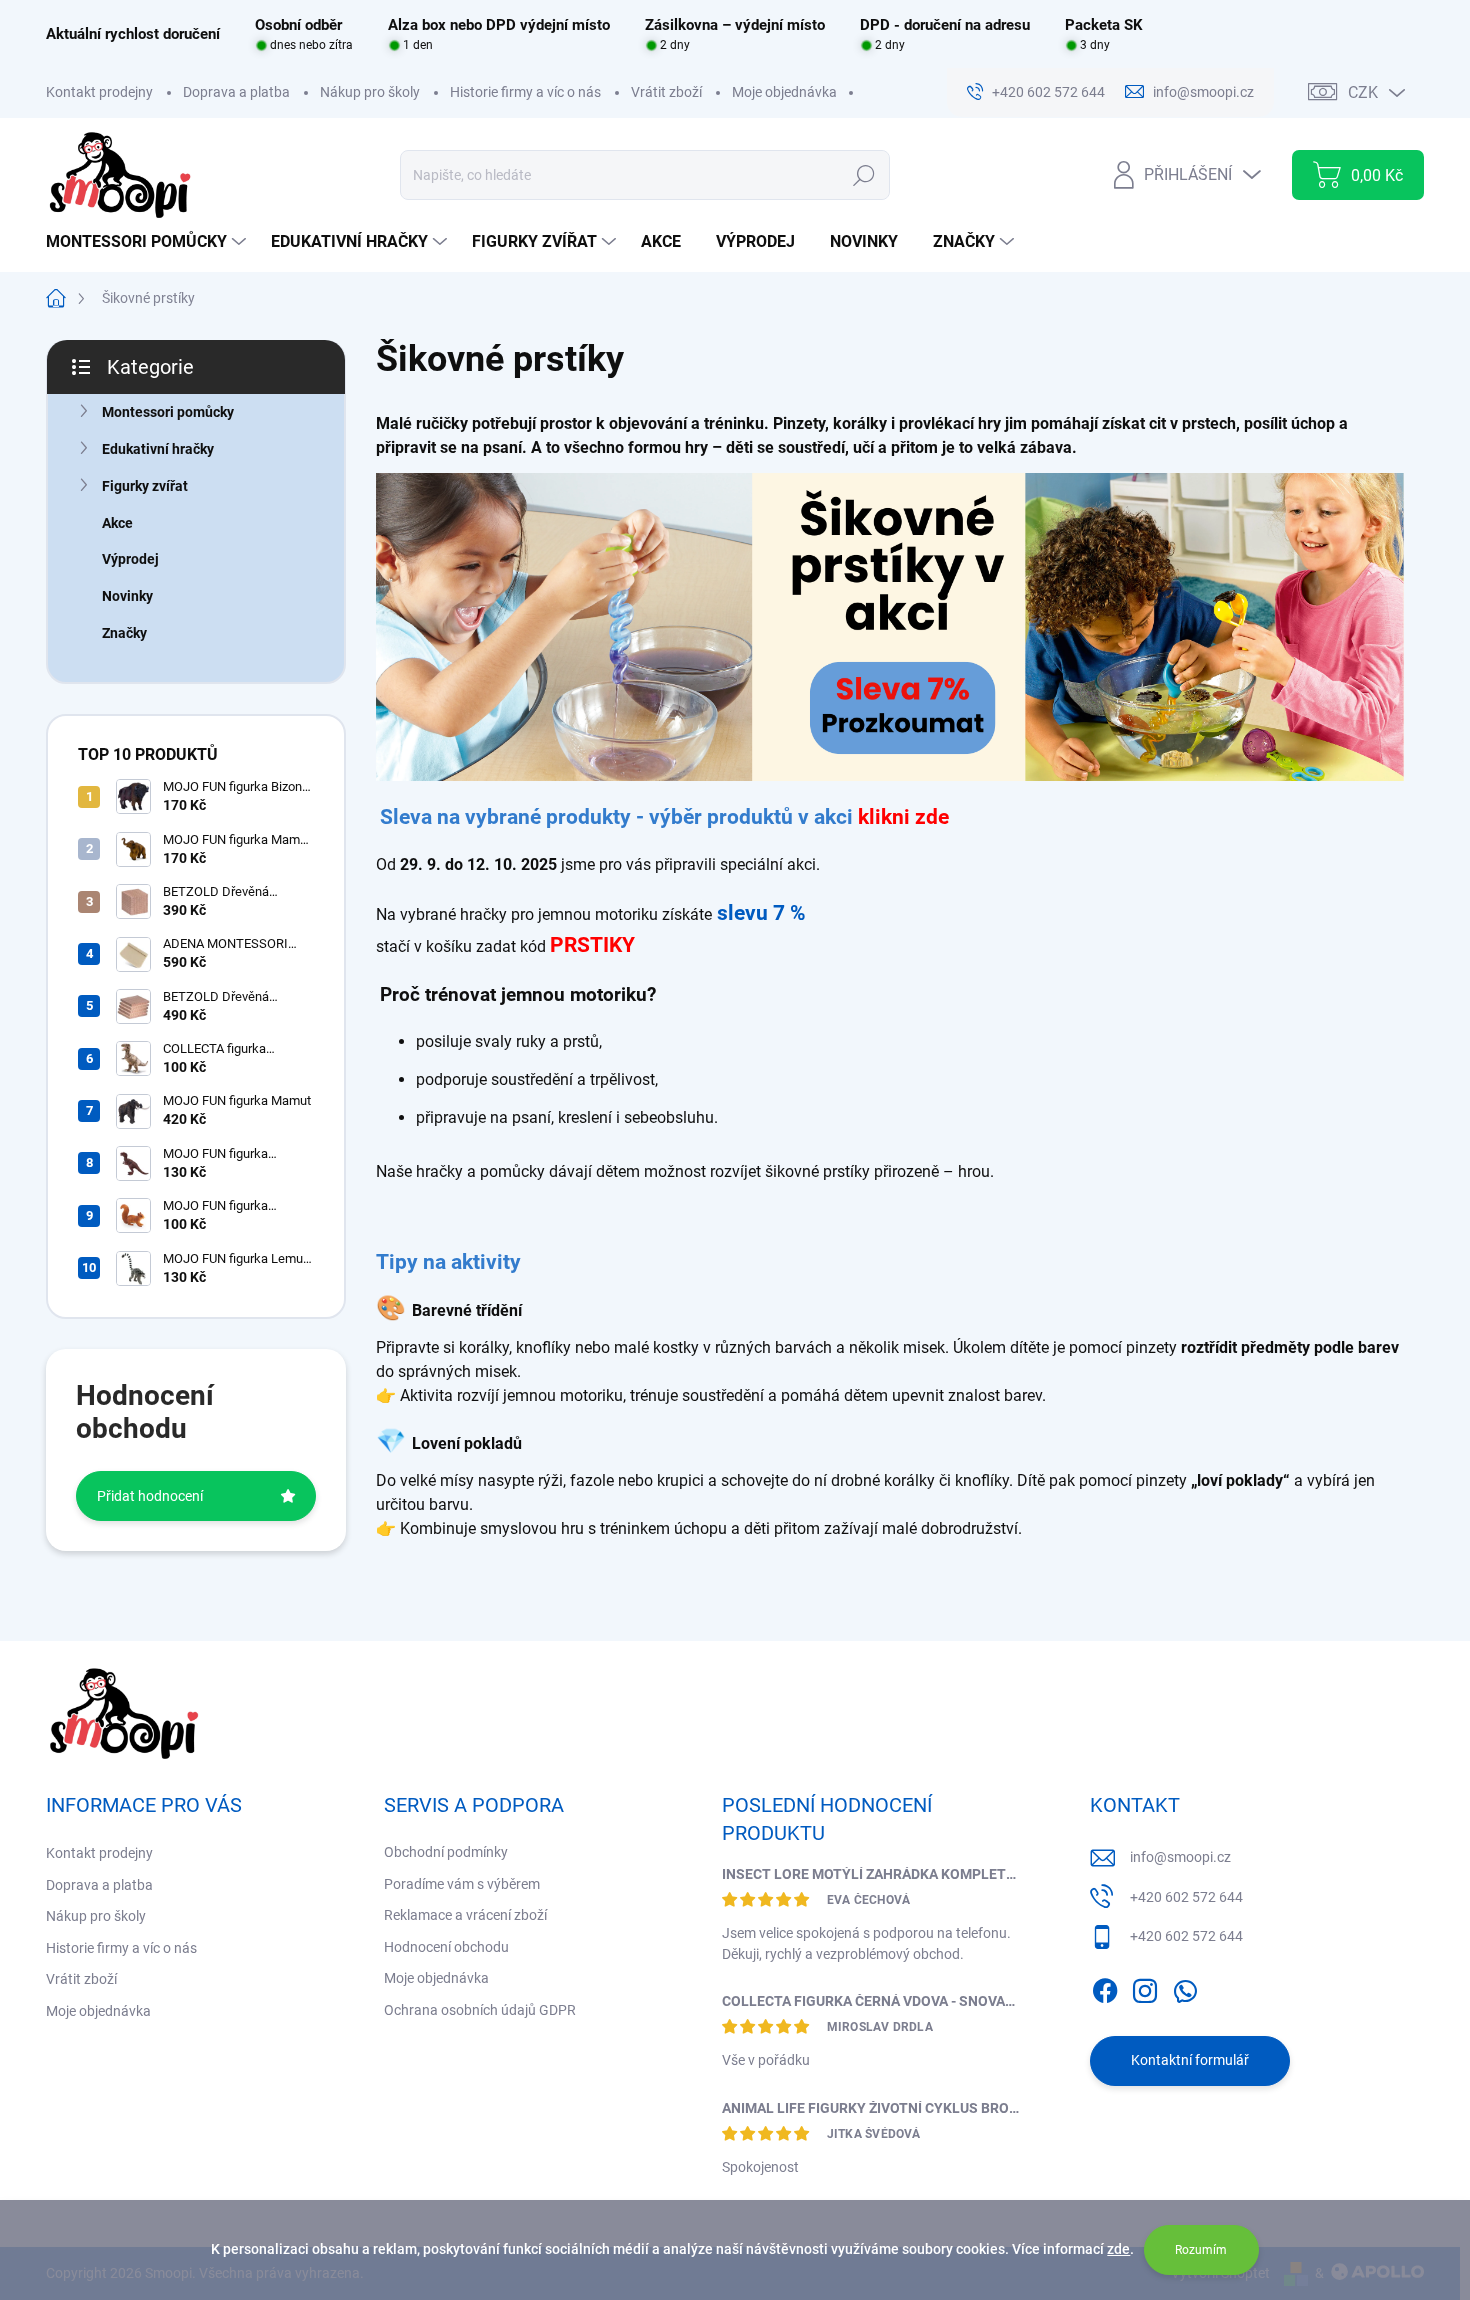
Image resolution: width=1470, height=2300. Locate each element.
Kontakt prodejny (99, 92)
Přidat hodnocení (150, 1496)
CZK (1363, 92)
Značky (124, 633)
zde (1118, 2249)
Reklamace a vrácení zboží (465, 1915)
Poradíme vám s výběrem (462, 1884)
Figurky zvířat (145, 486)
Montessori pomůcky (168, 412)
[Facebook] (1105, 1987)
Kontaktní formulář (1190, 2060)
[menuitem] (148, 242)
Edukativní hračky (158, 449)
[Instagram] (1145, 1987)
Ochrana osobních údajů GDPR (480, 2010)
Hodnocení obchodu (446, 1947)
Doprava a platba (236, 92)
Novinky (127, 596)
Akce (117, 523)
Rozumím (1201, 2250)
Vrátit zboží (666, 92)
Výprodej (130, 559)
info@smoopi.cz (1180, 1857)
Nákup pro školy (370, 92)
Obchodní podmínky (446, 1852)
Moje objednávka (784, 92)
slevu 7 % (761, 912)
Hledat (863, 175)
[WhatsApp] (1185, 1987)
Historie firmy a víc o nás (525, 92)
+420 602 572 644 (1186, 1897)
